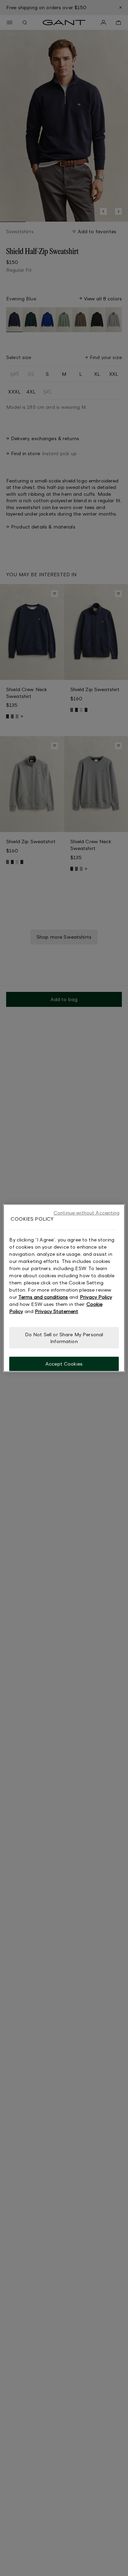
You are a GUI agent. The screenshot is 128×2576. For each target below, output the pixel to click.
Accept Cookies (64, 1364)
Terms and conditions (43, 1297)
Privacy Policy (96, 1297)
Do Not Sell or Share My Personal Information (64, 1338)
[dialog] (64, 1288)
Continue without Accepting (87, 1212)
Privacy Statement (56, 1311)
